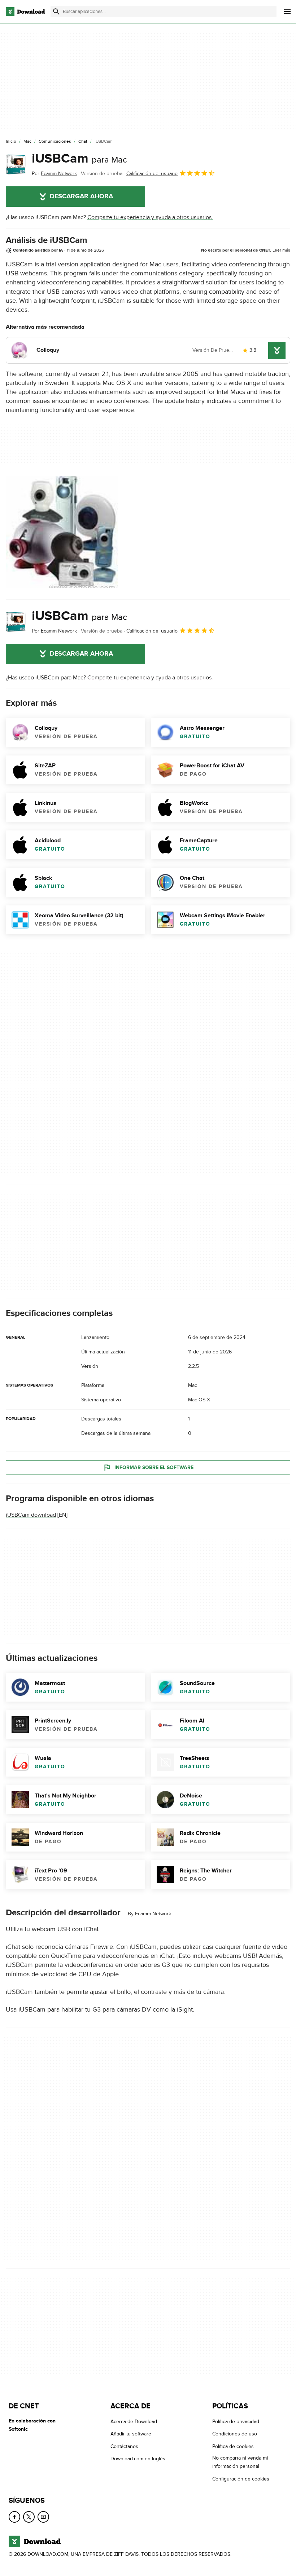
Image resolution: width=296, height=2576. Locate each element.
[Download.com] (25, 12)
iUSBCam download (31, 1515)
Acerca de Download (134, 2422)
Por (54, 174)
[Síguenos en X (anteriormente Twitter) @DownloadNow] (29, 2517)
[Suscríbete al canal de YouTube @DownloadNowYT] (43, 2517)
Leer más (281, 250)
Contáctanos (124, 2446)
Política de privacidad (236, 2422)
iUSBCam (79, 159)
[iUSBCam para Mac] (16, 164)
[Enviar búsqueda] (56, 12)
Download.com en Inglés (138, 2459)
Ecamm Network (153, 1914)
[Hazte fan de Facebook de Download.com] (14, 2517)
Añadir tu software (131, 2434)
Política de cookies (233, 2446)
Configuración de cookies (241, 2479)
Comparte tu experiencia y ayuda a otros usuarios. (150, 217)
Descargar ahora (81, 196)
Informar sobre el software (154, 1467)
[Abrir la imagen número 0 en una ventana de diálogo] (62, 532)
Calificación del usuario (152, 174)
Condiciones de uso (235, 2434)
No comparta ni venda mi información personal (240, 2462)
